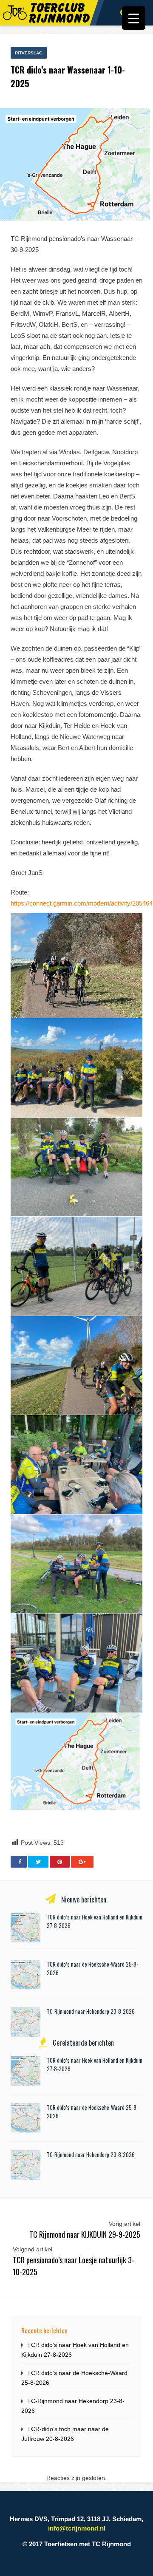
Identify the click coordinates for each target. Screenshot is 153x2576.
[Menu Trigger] (134, 18)
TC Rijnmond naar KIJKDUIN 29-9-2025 (85, 2234)
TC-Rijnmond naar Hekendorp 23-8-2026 (91, 2011)
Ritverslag (29, 53)
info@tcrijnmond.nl (77, 2528)
